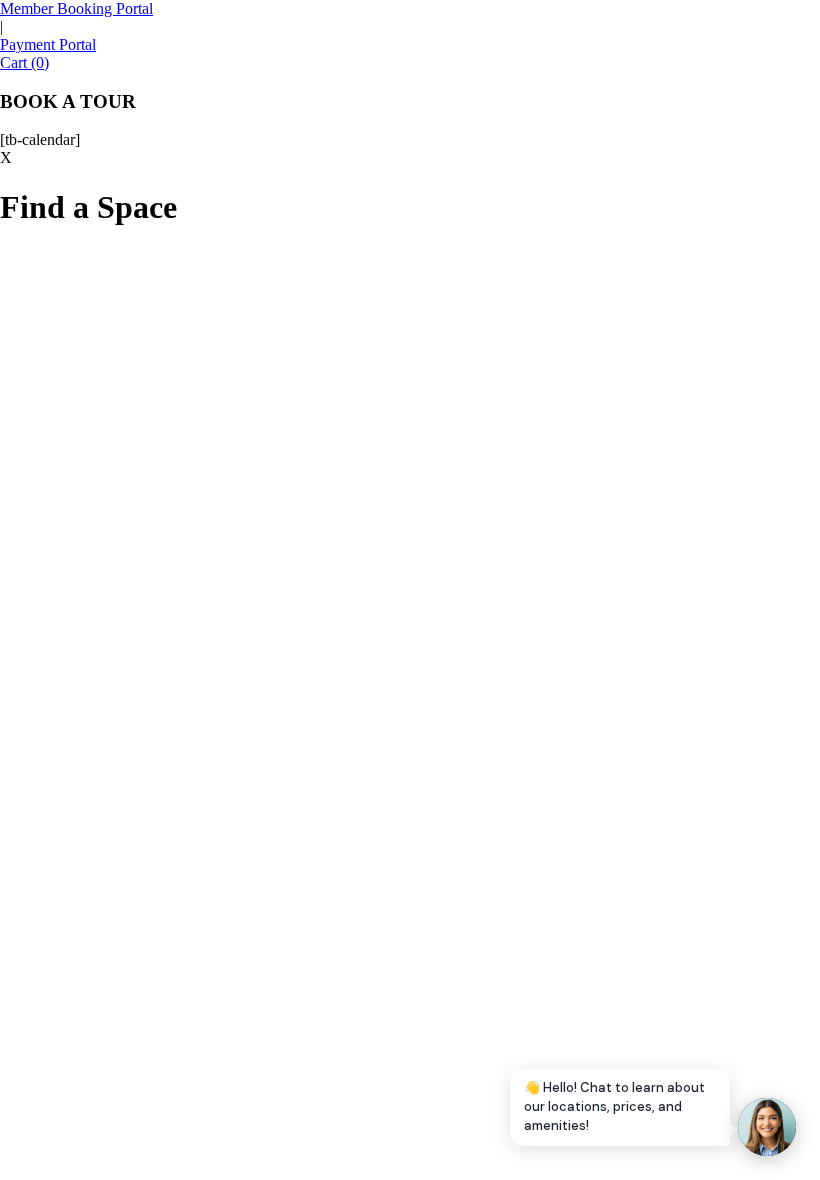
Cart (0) (24, 62)
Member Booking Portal (76, 8)
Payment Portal (48, 44)
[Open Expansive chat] (767, 1127)
